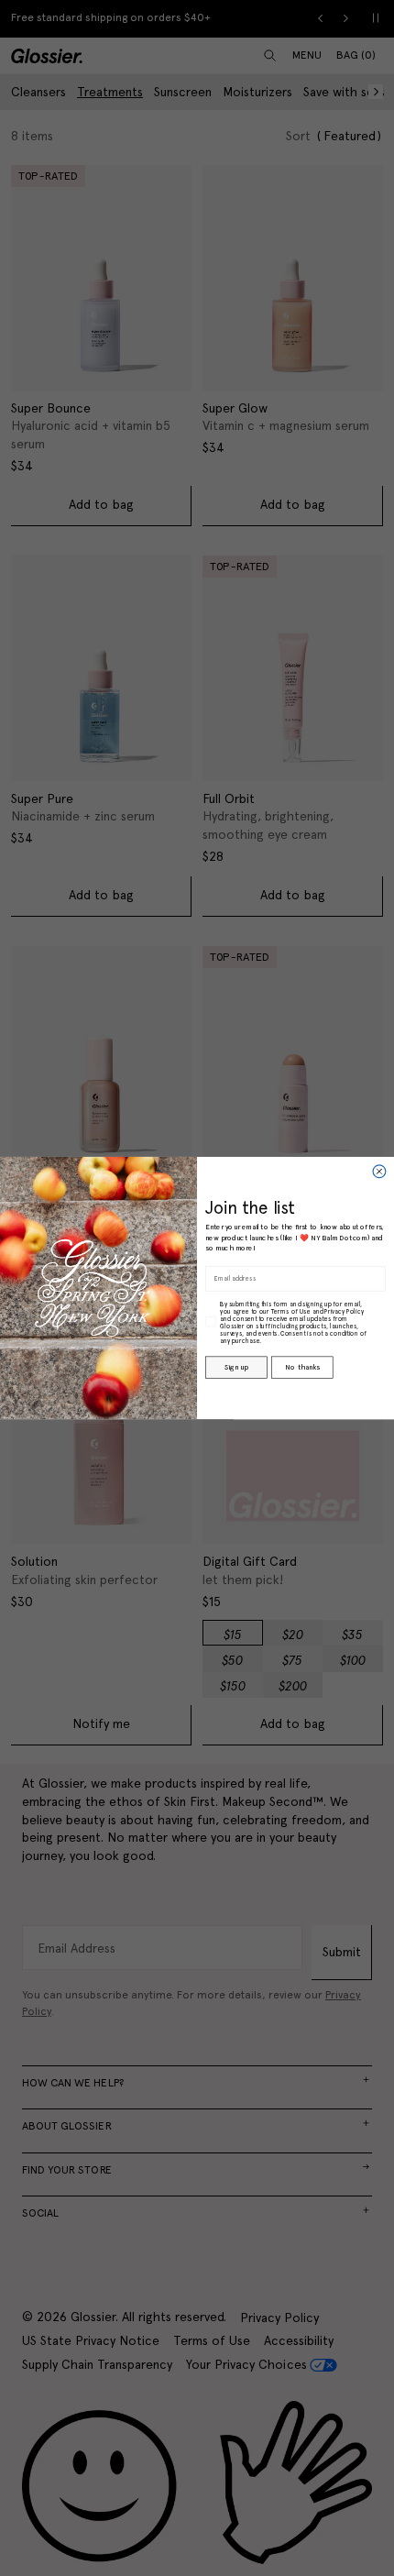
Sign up (236, 1367)
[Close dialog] (379, 1172)
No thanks (302, 1367)
